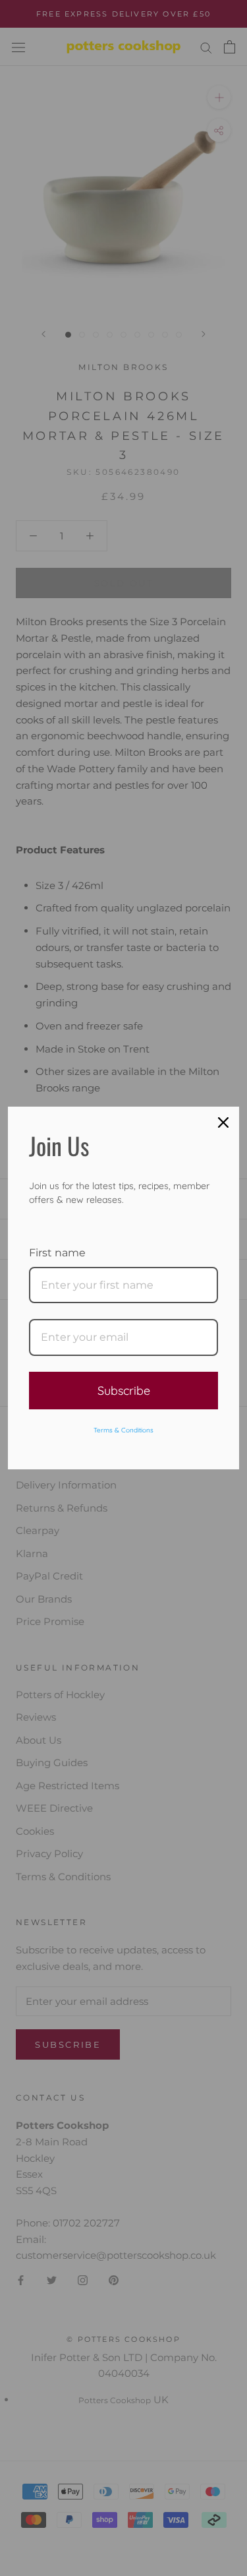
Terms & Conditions (123, 1430)
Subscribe (124, 1391)
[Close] (223, 1122)
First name (57, 1253)
